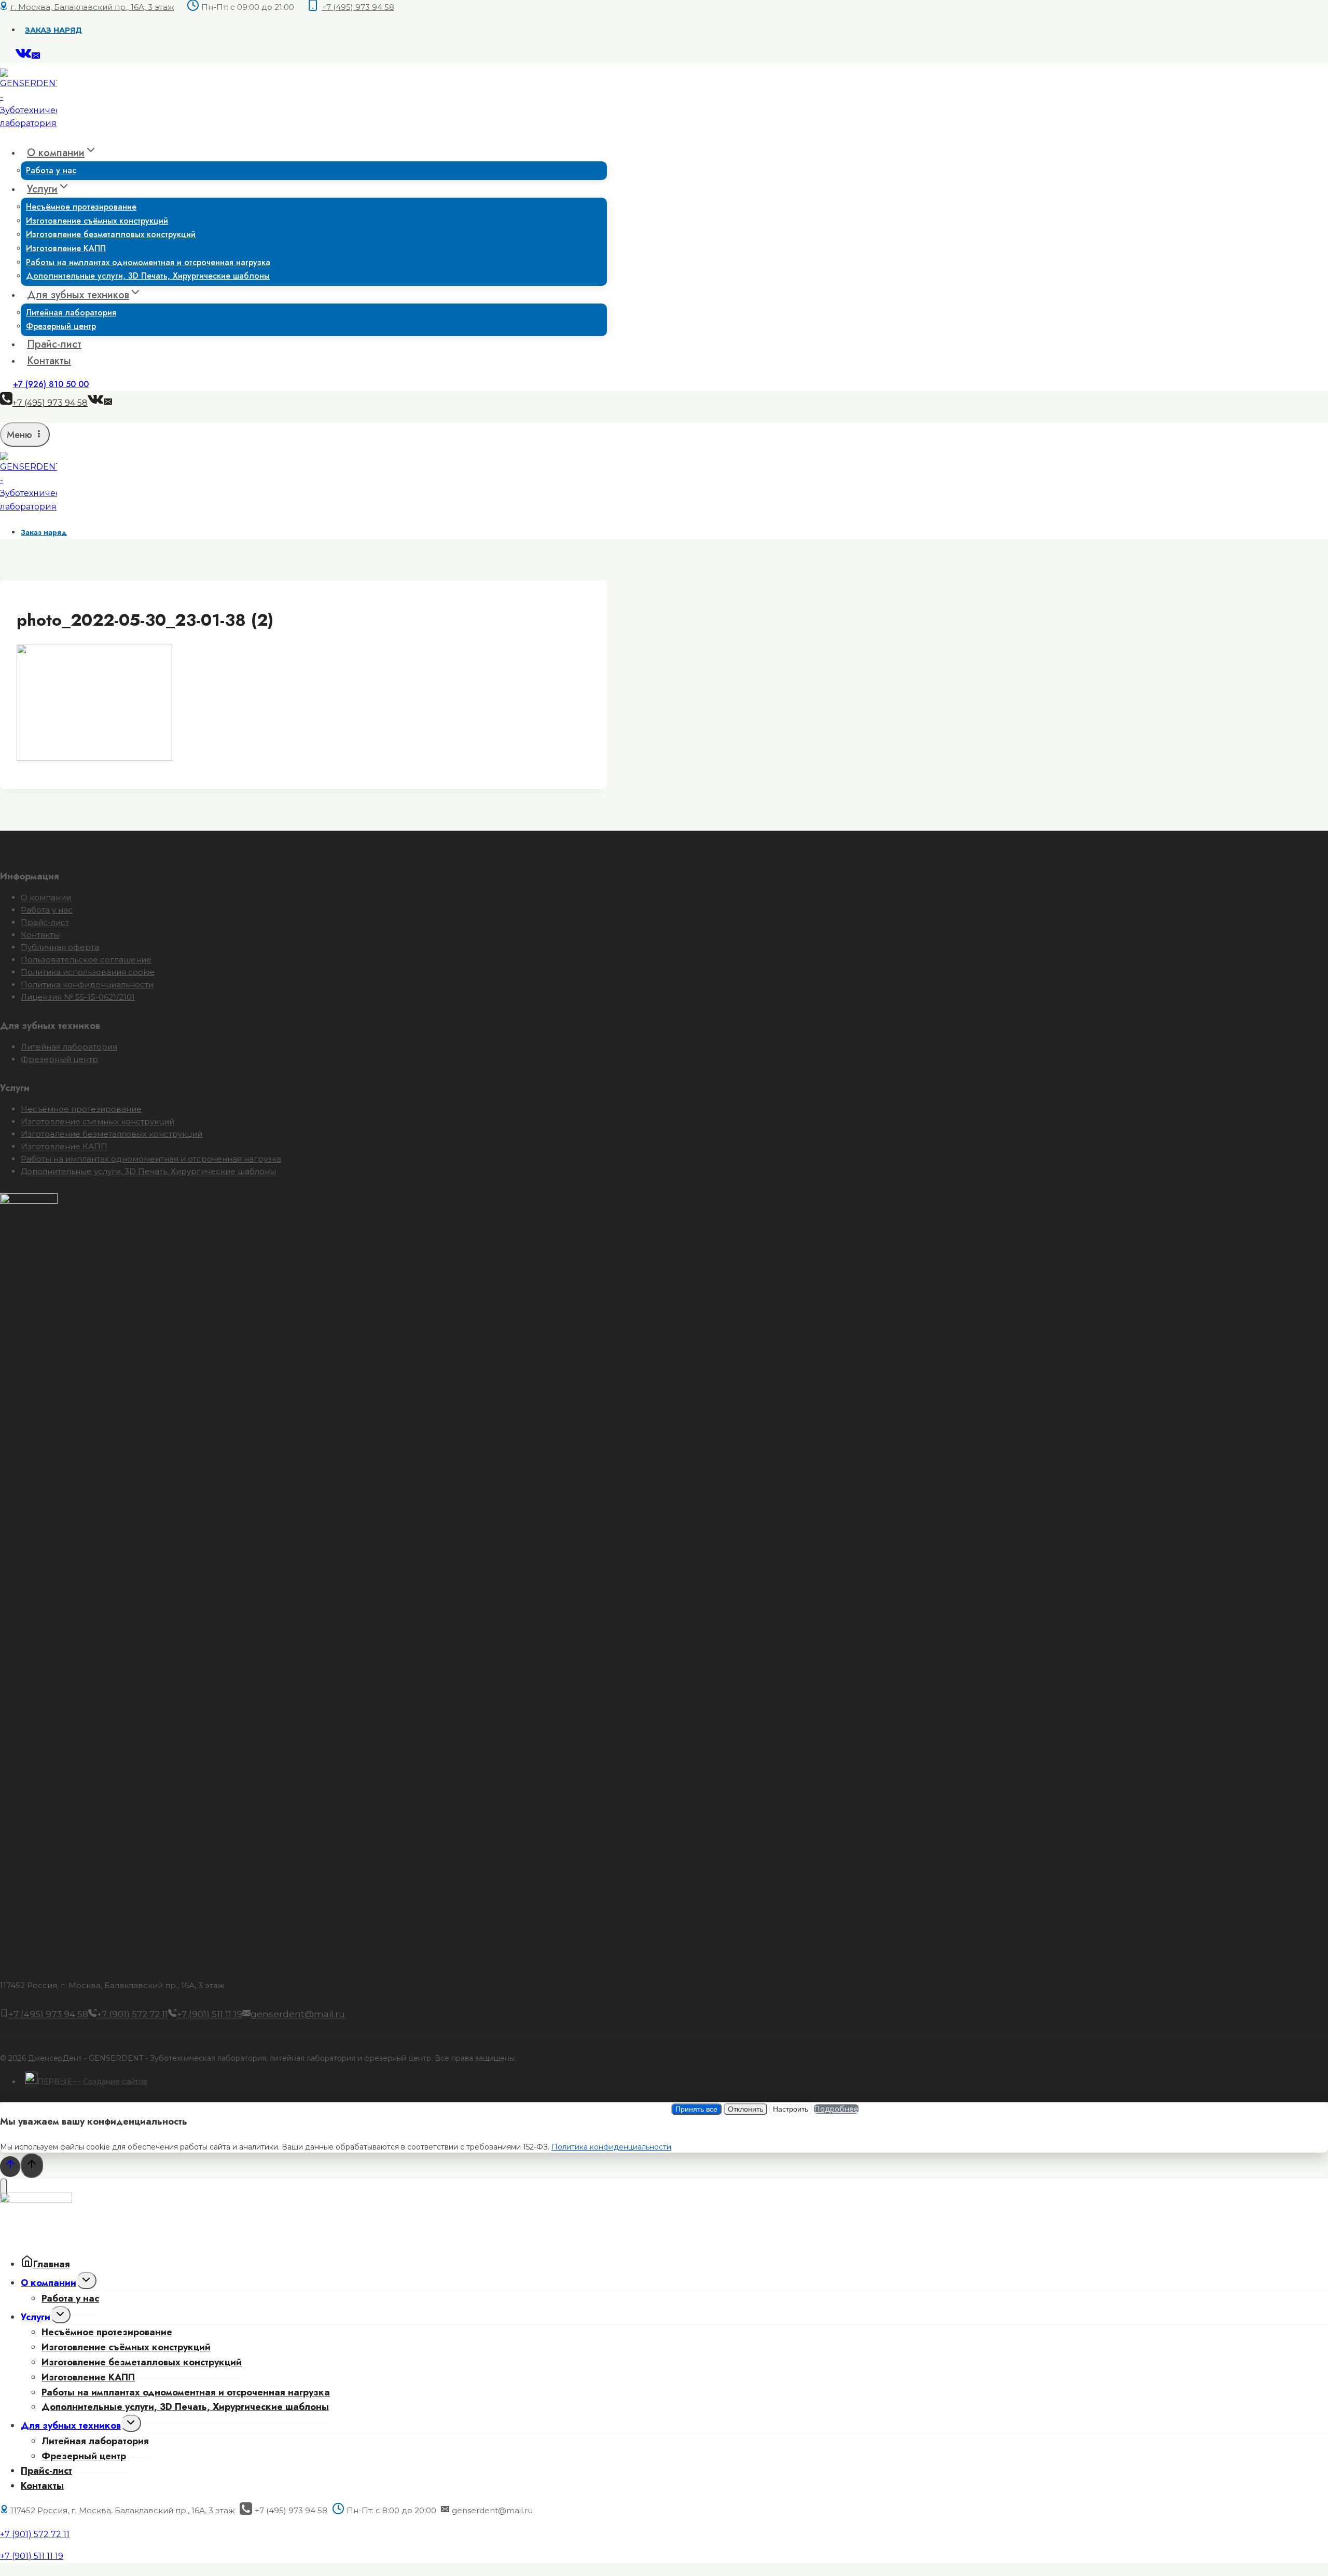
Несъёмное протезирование (81, 1109)
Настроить (791, 2109)
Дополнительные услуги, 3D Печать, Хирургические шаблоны (148, 276)
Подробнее (836, 2109)
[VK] (24, 57)
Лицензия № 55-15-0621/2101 (78, 997)
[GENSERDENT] (29, 123)
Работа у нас (51, 170)
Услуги (36, 2317)
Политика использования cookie (88, 972)
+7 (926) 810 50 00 (51, 384)
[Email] (36, 57)
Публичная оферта (60, 947)
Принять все (696, 2109)
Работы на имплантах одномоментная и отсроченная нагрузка (151, 1159)
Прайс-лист (54, 344)
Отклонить (745, 2109)
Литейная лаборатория (69, 1047)
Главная (52, 2264)
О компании (46, 897)
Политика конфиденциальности (87, 984)
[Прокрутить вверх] (10, 2166)
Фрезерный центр (61, 326)
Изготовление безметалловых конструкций (111, 234)
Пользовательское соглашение (86, 960)
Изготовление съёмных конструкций (98, 1121)
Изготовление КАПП (64, 1146)
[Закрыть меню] (4, 2189)
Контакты (49, 361)
